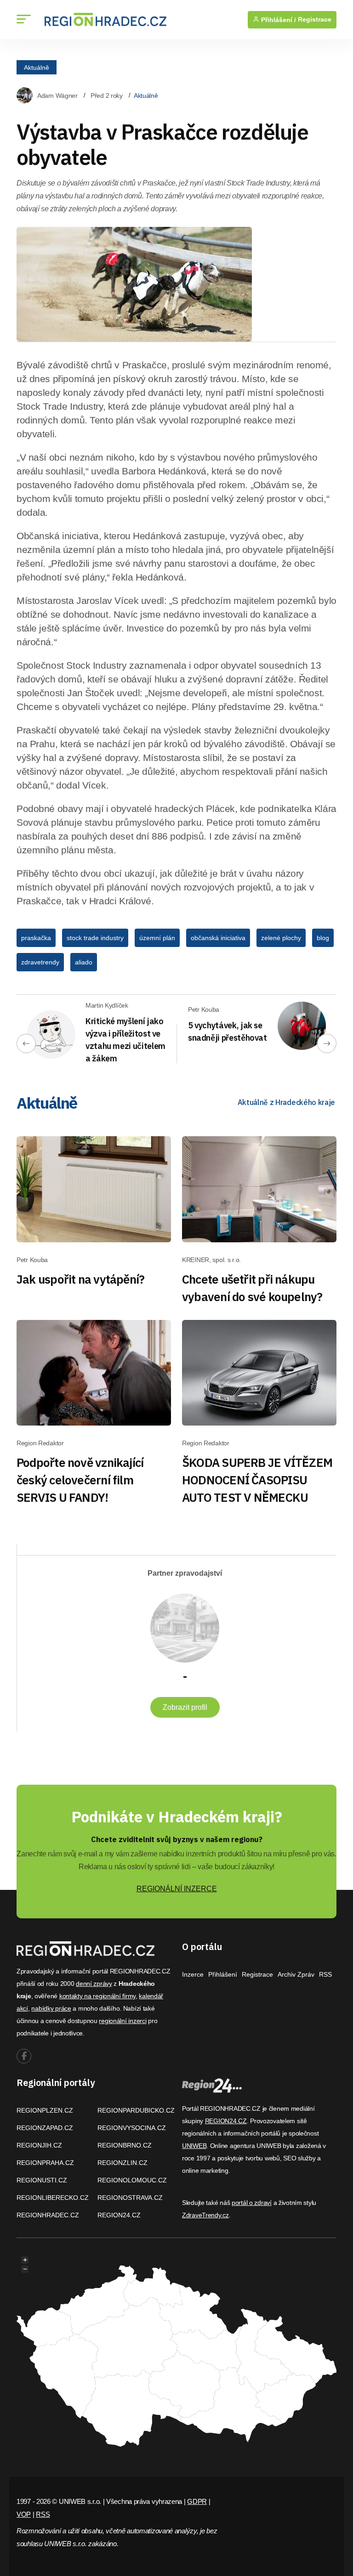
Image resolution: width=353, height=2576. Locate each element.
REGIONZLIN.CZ (122, 2163)
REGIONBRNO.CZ (125, 2145)
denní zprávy (94, 1984)
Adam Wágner (57, 96)
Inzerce (193, 1974)
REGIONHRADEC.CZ (48, 2215)
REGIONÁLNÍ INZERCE (177, 1889)
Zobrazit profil (185, 1707)
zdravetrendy (40, 962)
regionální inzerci (122, 2021)
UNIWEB (194, 2146)
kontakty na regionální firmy (97, 1996)
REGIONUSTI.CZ (42, 2180)
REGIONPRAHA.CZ (45, 2163)
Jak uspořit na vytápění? (80, 1279)
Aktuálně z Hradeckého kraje (286, 1102)
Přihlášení (223, 1974)
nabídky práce (51, 2008)
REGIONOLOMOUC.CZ (132, 2180)
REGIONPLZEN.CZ (45, 2110)
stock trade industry (95, 938)
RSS (325, 1974)
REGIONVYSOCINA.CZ (132, 2128)
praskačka (36, 938)
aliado (84, 962)
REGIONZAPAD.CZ (45, 2128)
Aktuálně (37, 67)
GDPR (197, 2501)
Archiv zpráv (296, 1974)
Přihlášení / (278, 20)
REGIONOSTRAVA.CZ (130, 2198)
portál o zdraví (252, 2203)
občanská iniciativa (218, 938)
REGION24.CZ (119, 2215)
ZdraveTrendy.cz (205, 2215)
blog (323, 938)
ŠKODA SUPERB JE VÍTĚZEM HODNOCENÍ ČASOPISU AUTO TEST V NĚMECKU (257, 1480)
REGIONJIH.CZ (39, 2145)
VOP (24, 2514)
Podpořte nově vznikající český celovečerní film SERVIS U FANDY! (80, 1480)
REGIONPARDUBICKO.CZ (136, 2110)
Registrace (315, 20)
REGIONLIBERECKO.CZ (53, 2198)
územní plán (157, 938)
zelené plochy (281, 938)
